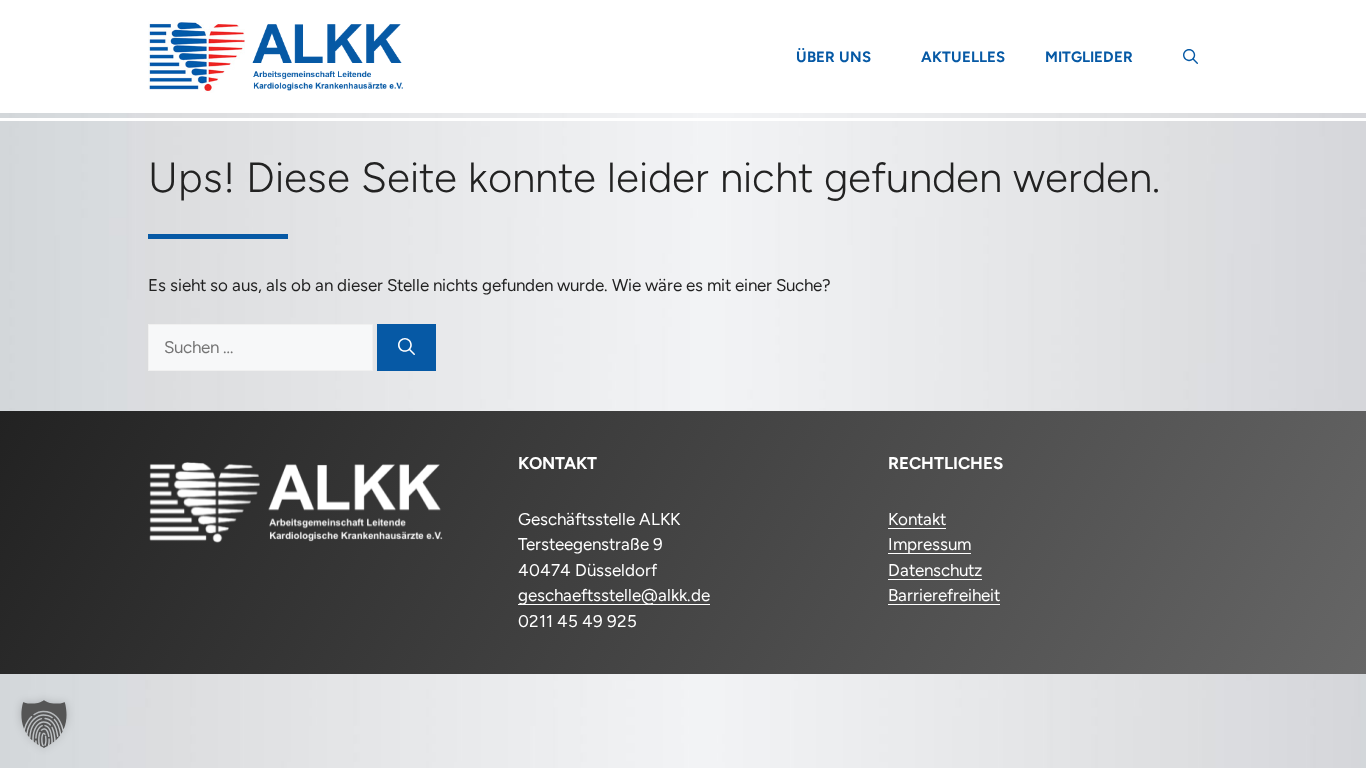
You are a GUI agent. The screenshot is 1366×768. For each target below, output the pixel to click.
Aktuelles (963, 57)
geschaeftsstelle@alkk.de (614, 595)
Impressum (929, 544)
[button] (1190, 57)
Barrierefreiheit (944, 595)
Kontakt (917, 519)
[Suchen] (406, 348)
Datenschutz (935, 570)
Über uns (833, 57)
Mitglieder (1089, 57)
